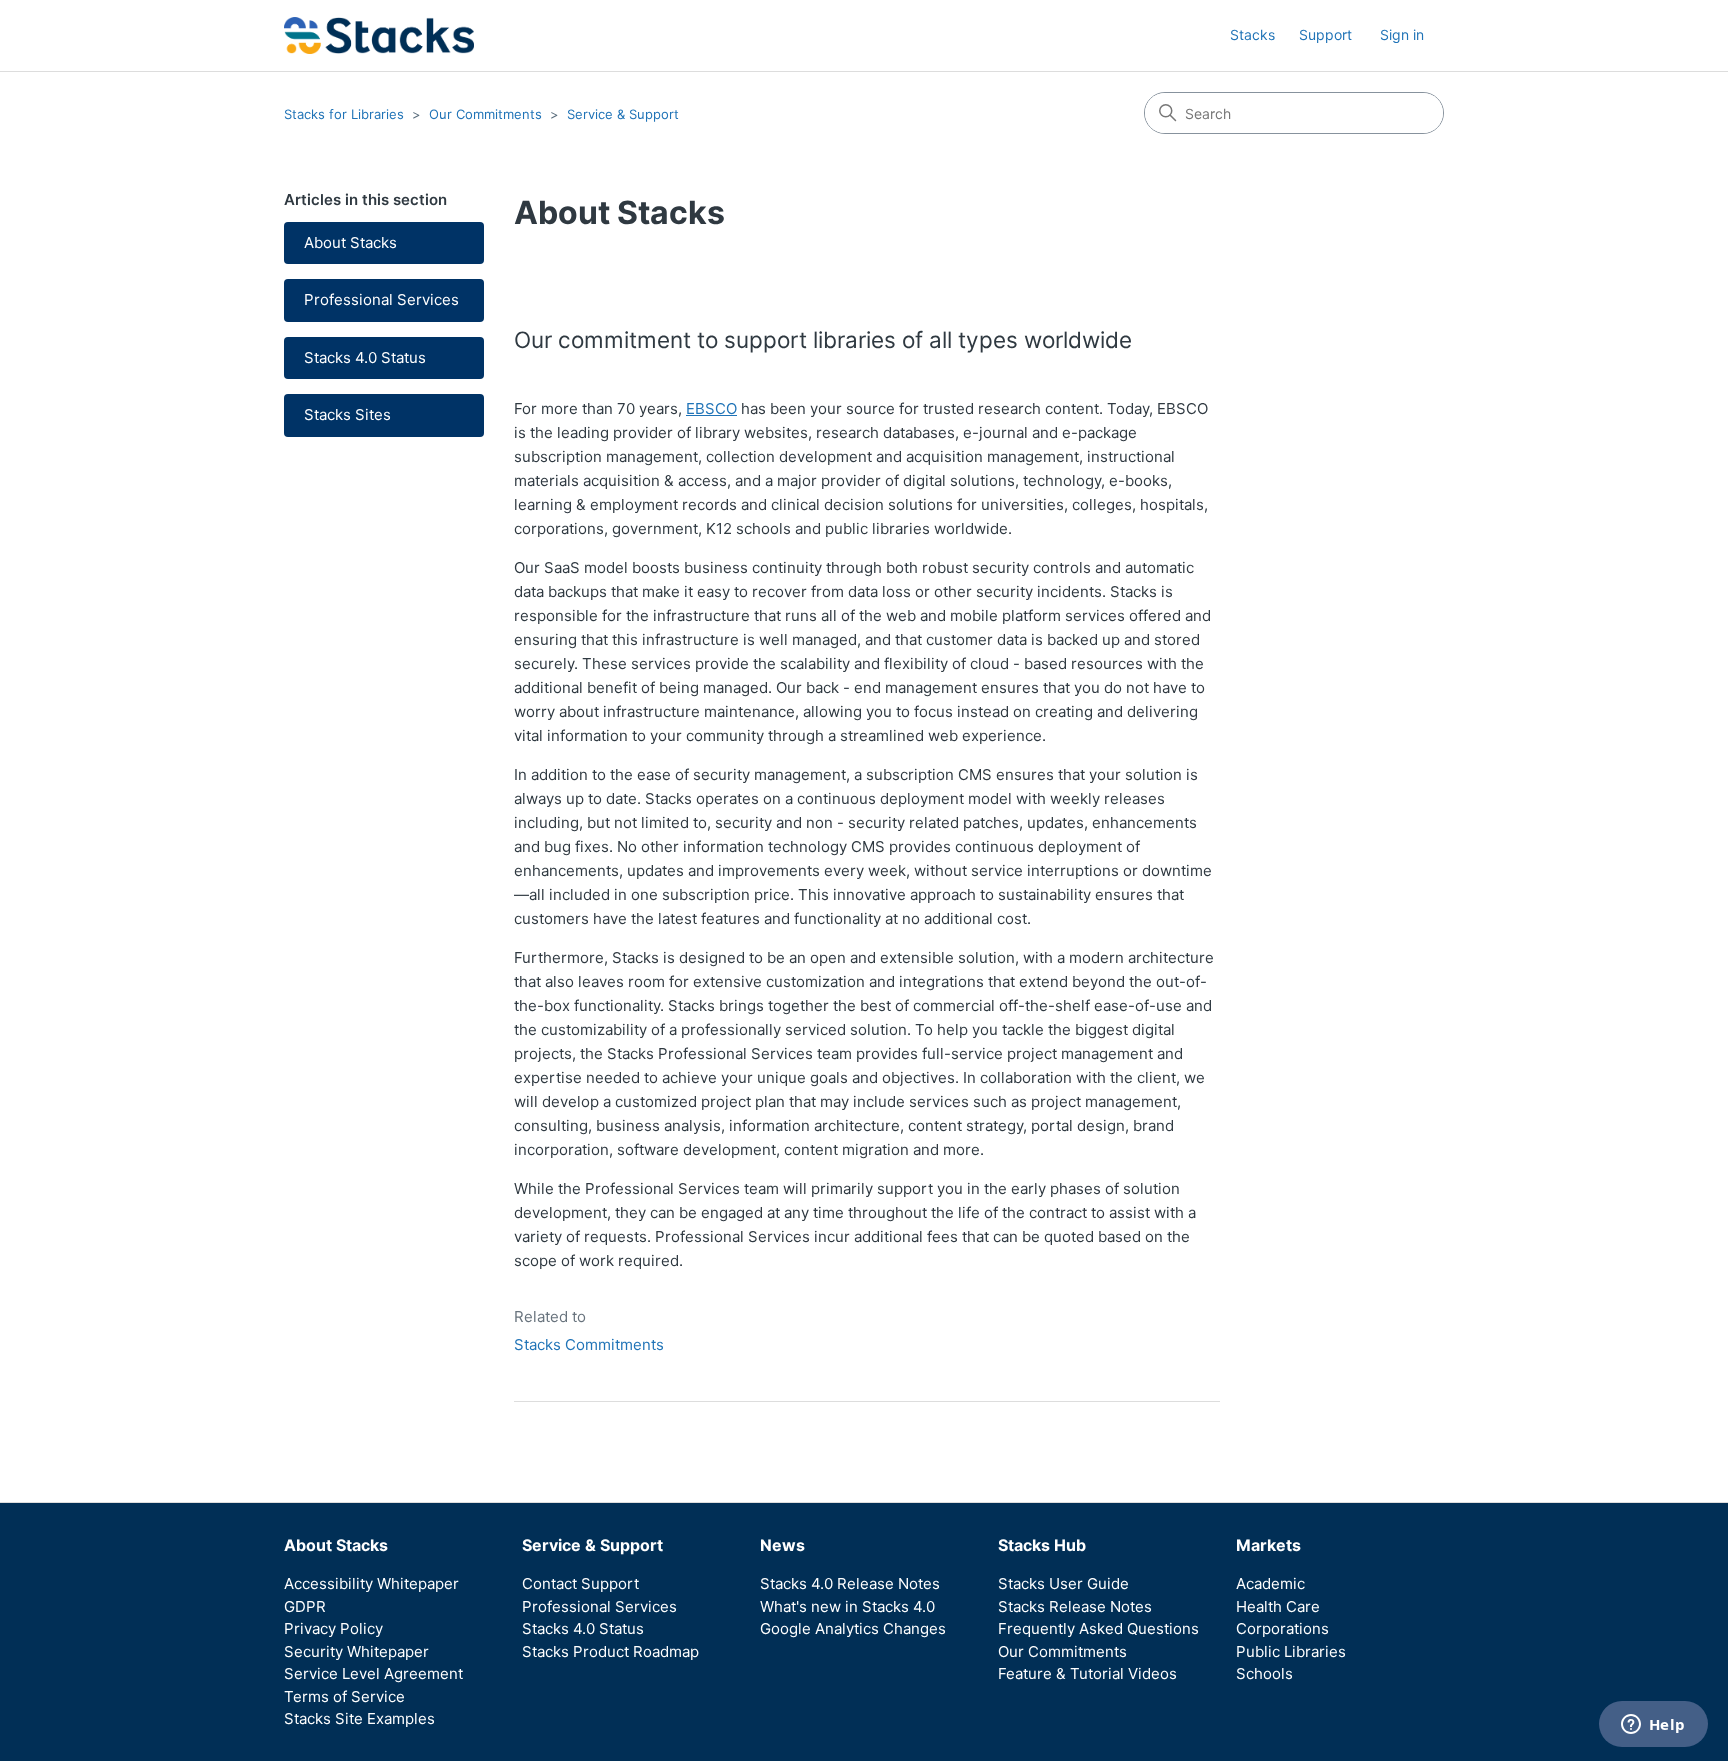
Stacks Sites (347, 414)
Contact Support (580, 1583)
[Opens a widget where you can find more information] (1653, 1726)
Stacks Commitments (589, 1344)
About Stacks (350, 242)
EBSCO (711, 408)
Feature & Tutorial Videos (1087, 1673)
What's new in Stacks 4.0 (847, 1606)
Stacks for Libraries (344, 114)
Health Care (1278, 1606)
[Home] (379, 35)
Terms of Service (344, 1696)
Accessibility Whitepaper (371, 1583)
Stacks (1252, 34)
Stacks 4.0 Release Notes (850, 1583)
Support (1325, 34)
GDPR (305, 1606)
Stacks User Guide (1063, 1583)
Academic (1270, 1583)
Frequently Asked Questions (1098, 1628)
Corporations (1282, 1628)
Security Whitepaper (356, 1651)
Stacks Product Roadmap (610, 1651)
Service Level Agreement (373, 1673)
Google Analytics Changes (853, 1628)
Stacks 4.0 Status (365, 357)
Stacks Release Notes (1075, 1606)
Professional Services (381, 299)
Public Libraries (1291, 1651)
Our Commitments (485, 114)
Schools (1264, 1673)
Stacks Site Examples (359, 1718)
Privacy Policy (333, 1628)
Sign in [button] (1402, 34)
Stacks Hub (1042, 1545)
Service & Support (623, 114)
